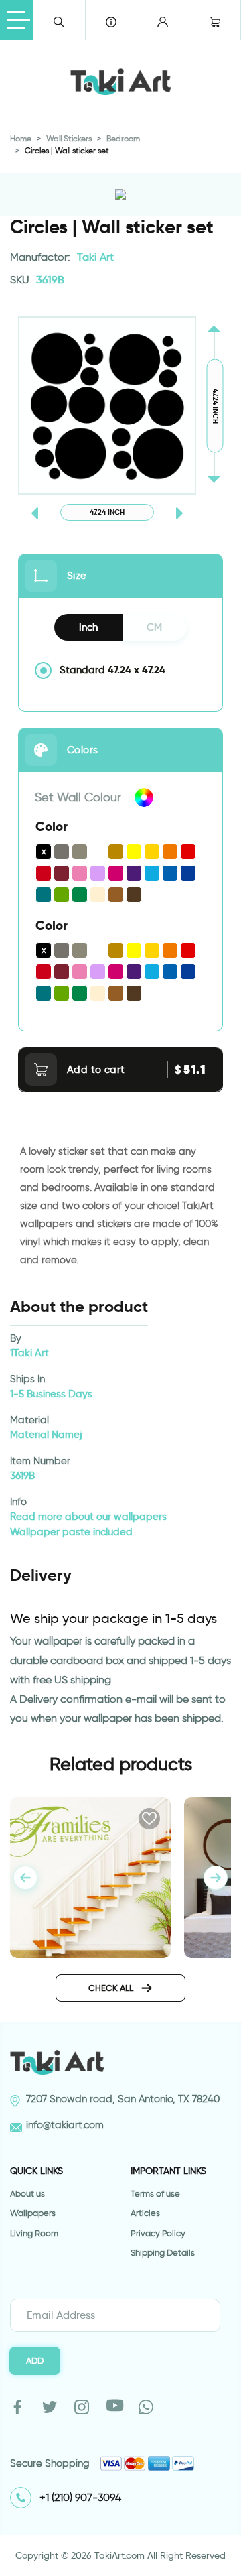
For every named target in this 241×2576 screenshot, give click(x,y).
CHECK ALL (112, 1988)
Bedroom (123, 138)
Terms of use (155, 2194)
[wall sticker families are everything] (90, 1875)
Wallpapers (33, 2213)
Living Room (34, 2233)
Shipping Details (163, 2253)
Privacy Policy (158, 2233)
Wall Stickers (69, 138)
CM (154, 627)
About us (27, 2194)
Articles (145, 2213)
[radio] (120, 670)
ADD (35, 2360)
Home (21, 138)
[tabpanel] (216, 1878)
